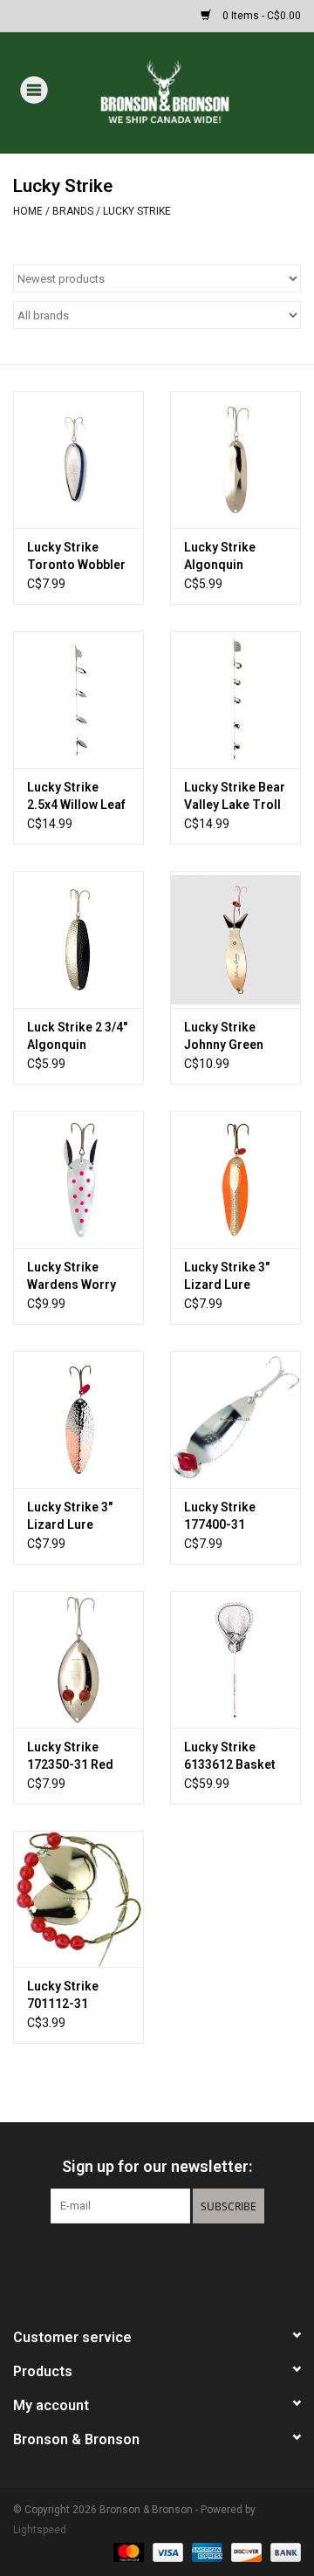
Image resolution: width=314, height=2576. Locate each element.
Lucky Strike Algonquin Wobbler (220, 557)
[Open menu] (34, 89)
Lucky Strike (137, 211)
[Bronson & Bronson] (191, 92)
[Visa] (166, 2552)
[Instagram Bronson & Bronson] (188, 2259)
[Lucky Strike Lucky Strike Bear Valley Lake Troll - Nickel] (235, 699)
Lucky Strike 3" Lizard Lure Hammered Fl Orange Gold (227, 1277)
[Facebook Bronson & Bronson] (126, 2259)
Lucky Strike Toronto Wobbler (76, 556)
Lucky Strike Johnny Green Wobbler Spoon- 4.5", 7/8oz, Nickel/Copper (231, 1037)
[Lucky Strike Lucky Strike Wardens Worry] (78, 1179)
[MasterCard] (127, 2552)
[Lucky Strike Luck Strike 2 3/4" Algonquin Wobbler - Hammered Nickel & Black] (78, 939)
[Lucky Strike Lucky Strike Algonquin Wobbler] (235, 459)
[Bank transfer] (283, 2552)
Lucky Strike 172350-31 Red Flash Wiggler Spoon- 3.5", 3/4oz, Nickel (70, 1757)
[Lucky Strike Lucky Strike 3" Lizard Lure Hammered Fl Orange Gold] (235, 1179)
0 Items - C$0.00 (260, 16)
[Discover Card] (245, 2552)
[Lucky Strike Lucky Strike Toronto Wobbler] (78, 459)
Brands (73, 211)
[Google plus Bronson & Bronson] (157, 2259)
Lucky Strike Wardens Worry (72, 1276)
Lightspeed (40, 2530)
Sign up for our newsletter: (157, 2166)
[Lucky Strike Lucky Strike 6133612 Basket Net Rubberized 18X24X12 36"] (235, 1659)
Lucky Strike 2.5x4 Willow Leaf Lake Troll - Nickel (76, 797)
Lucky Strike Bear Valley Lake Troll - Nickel (235, 797)
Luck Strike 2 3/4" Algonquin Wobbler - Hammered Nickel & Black (77, 1037)
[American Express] (205, 2552)
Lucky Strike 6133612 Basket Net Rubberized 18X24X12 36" (230, 1757)
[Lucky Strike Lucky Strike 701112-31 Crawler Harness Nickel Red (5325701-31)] (78, 1899)
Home (28, 211)
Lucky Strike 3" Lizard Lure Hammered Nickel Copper (70, 1517)
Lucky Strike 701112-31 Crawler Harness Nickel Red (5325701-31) (75, 1996)
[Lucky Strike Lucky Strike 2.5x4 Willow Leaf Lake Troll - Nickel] (78, 699)
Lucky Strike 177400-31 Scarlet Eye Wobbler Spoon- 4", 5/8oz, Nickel (231, 1517)
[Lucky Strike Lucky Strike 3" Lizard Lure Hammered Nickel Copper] (78, 1419)
